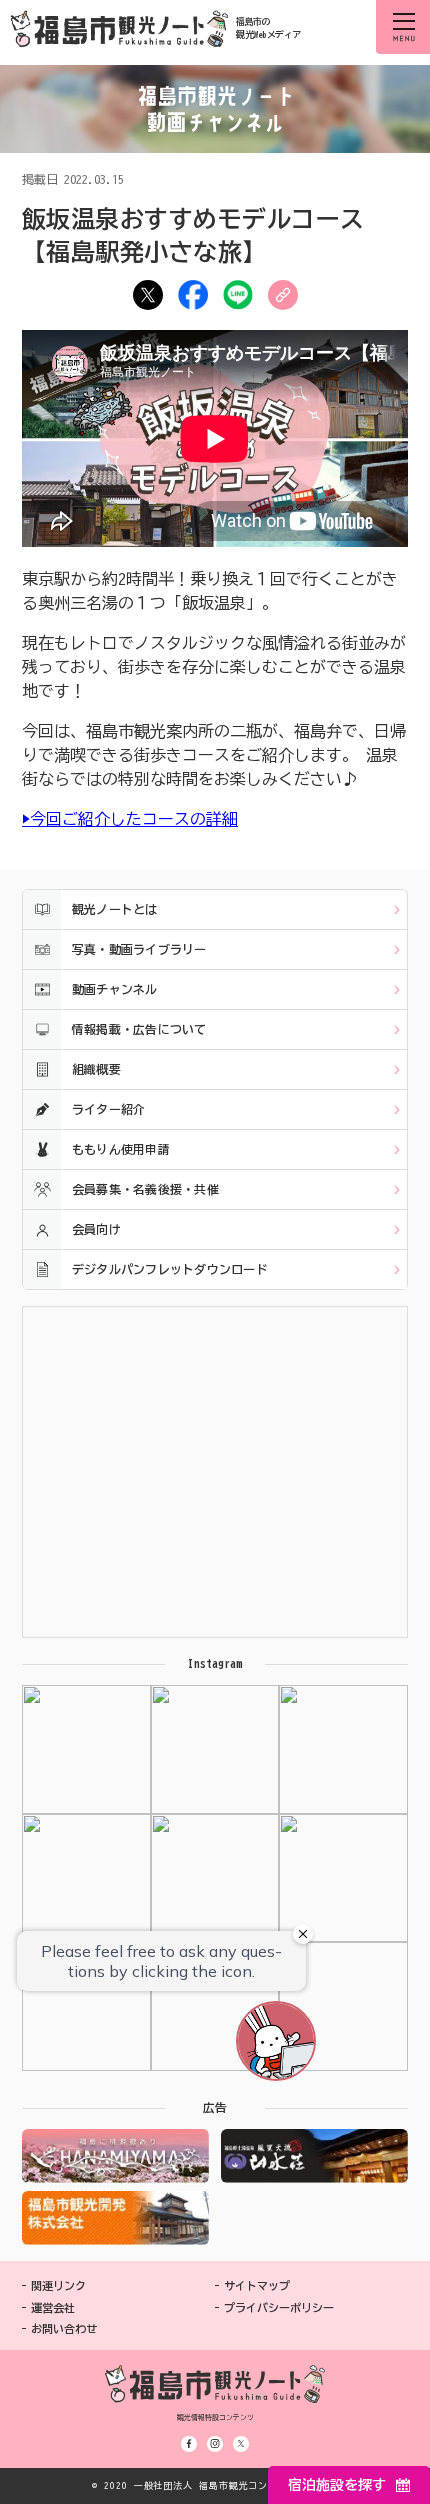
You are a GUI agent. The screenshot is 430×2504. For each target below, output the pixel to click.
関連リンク (58, 2285)
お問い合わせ (64, 2328)
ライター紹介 (108, 1109)
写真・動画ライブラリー (139, 949)
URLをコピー (283, 295)
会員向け (96, 1229)
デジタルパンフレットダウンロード (170, 1269)
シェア (193, 295)
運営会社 (53, 2307)
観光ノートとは (115, 909)
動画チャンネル (115, 989)
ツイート (148, 295)
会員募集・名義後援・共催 (145, 1189)
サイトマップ (257, 2285)
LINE (238, 295)
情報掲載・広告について (139, 1029)
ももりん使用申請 (121, 1149)
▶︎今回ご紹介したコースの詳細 (130, 819)
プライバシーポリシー (279, 2307)
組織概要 (96, 1069)
